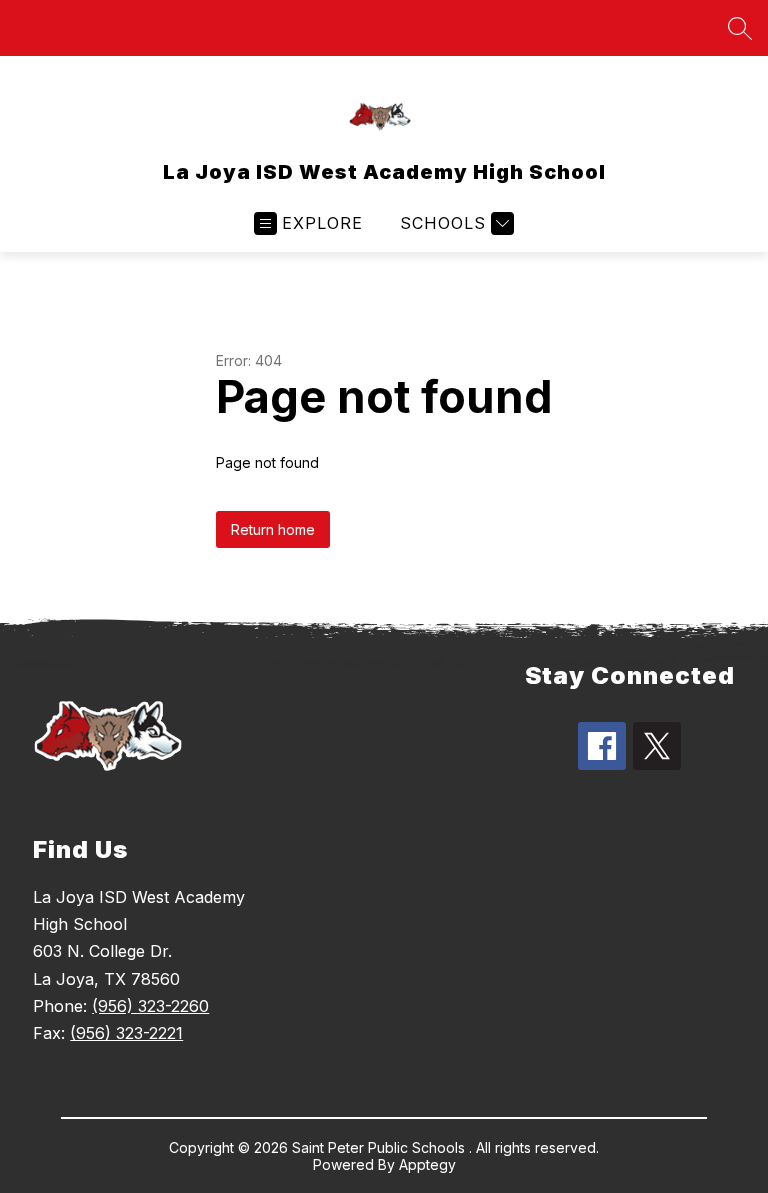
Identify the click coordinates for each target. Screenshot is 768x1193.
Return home (273, 529)
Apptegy (427, 1164)
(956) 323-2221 (126, 1033)
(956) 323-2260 (150, 1006)
